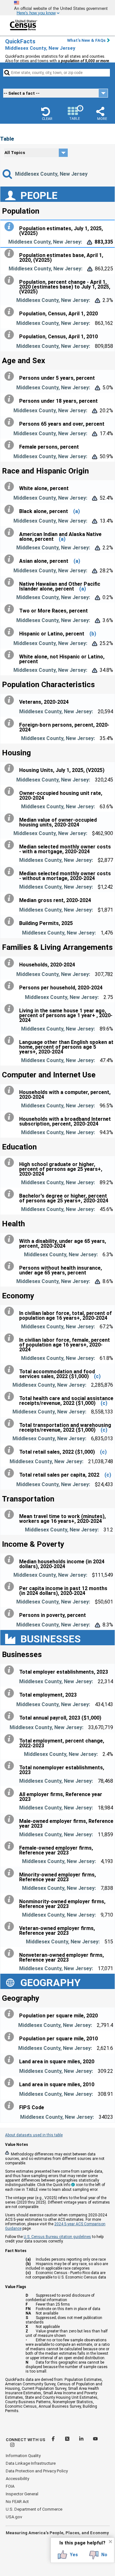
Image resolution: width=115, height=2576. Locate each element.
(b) (93, 634)
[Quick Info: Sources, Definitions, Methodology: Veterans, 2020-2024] (11, 700)
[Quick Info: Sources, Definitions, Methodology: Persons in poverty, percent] (11, 1613)
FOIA (10, 2486)
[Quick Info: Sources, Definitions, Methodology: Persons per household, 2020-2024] (11, 986)
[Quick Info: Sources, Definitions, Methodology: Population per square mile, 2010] (11, 2037)
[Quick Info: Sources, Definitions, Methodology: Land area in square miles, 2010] (11, 2083)
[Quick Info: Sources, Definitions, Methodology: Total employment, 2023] (11, 1693)
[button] (47, 114)
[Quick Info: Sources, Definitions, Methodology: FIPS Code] (11, 2106)
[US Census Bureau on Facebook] (54, 2440)
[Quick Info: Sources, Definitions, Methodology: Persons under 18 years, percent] (11, 399)
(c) (97, 1376)
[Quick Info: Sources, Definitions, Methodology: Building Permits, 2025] (11, 921)
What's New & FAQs (86, 40)
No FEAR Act (17, 2502)
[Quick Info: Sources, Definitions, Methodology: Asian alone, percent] (11, 559)
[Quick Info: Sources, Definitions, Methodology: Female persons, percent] (11, 445)
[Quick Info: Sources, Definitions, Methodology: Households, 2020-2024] (11, 963)
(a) (77, 511)
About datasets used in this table (34, 2135)
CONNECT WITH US (26, 2440)
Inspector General (22, 2494)
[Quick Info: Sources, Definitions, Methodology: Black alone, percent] (11, 510)
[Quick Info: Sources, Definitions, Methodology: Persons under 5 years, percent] (11, 376)
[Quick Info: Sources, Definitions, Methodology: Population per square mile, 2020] (11, 2014)
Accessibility (17, 2479)
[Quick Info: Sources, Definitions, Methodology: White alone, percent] (11, 487)
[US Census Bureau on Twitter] (68, 2440)
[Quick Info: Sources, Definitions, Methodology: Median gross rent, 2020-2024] (11, 899)
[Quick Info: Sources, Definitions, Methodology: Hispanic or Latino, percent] (11, 632)
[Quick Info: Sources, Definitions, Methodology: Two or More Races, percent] (11, 609)
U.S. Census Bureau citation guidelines (57, 2237)
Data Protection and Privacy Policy (37, 2471)
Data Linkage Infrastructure (31, 2463)
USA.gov (14, 2517)
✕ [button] (110, 2542)
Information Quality (23, 2456)
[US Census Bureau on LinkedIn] (82, 2440)
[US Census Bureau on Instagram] (12, 2446)
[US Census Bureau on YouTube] (95, 2440)
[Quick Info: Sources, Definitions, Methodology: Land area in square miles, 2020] (11, 2060)
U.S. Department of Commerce (34, 2509)
